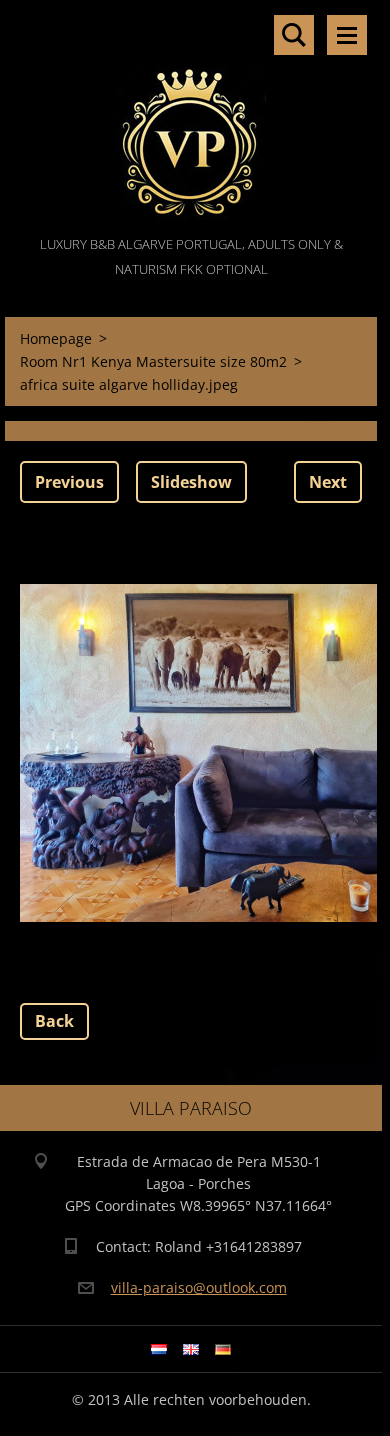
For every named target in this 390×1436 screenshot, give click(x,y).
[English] (191, 1349)
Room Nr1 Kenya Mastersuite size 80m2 (153, 361)
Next (328, 482)
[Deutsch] (223, 1349)
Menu (347, 35)
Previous (69, 482)
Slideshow (191, 482)
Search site (294, 35)
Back (54, 1021)
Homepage (56, 338)
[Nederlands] (159, 1349)
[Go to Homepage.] (191, 116)
